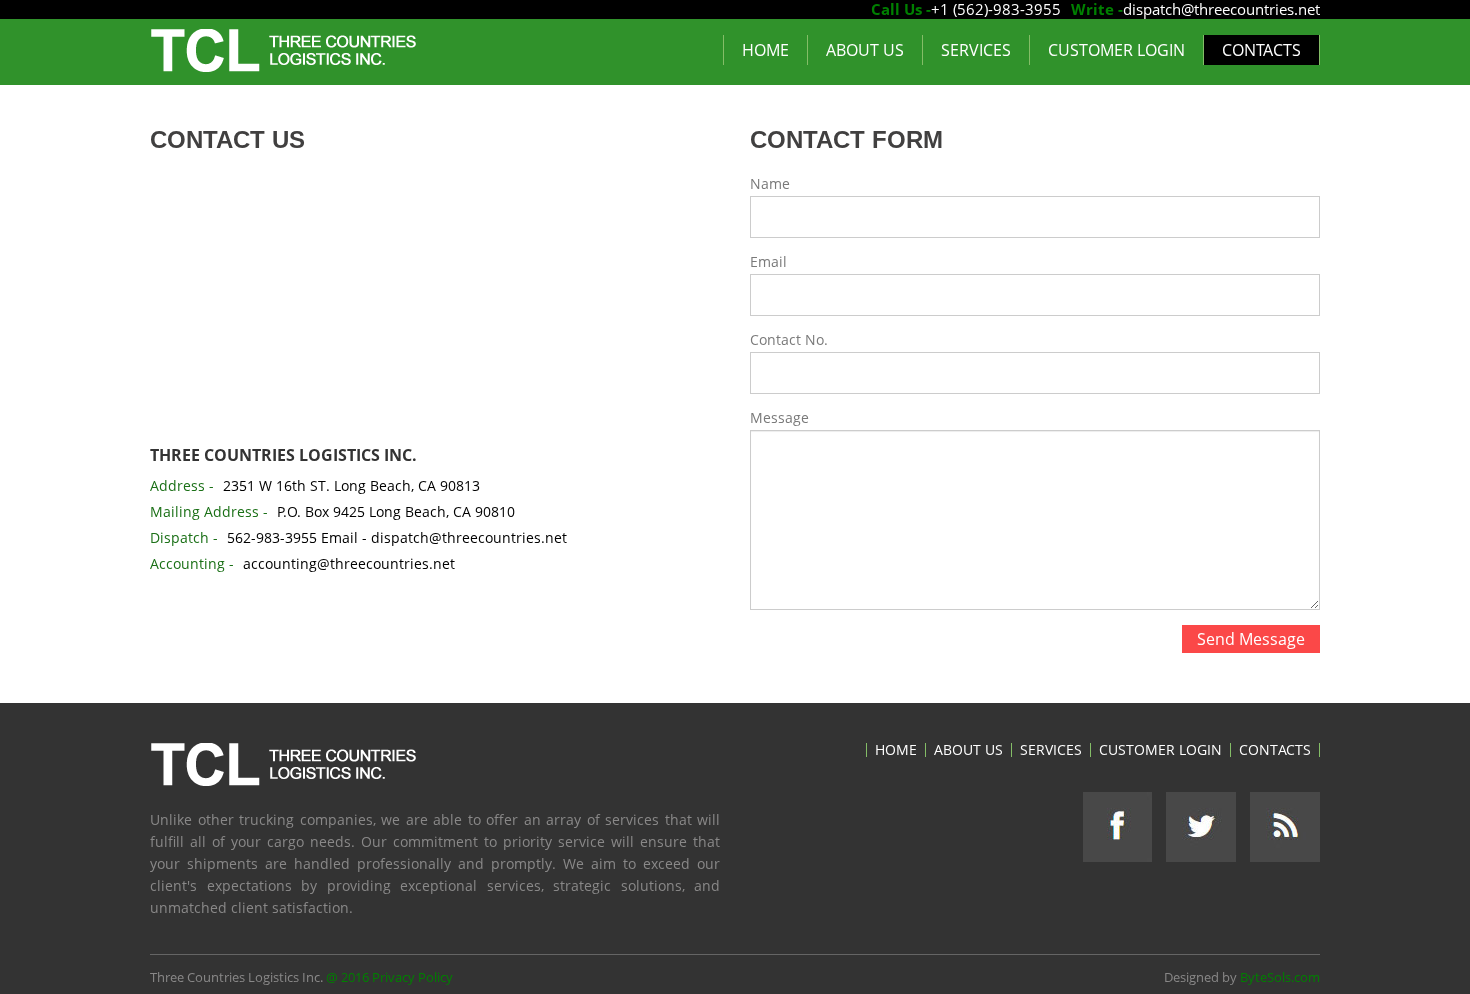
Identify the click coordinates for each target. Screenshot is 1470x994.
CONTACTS (1261, 50)
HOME (765, 50)
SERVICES (976, 50)
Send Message (1251, 639)
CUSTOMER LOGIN (1116, 50)
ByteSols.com (1280, 977)
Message (779, 418)
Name (770, 184)
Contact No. (789, 340)
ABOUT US (865, 50)
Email (768, 262)
